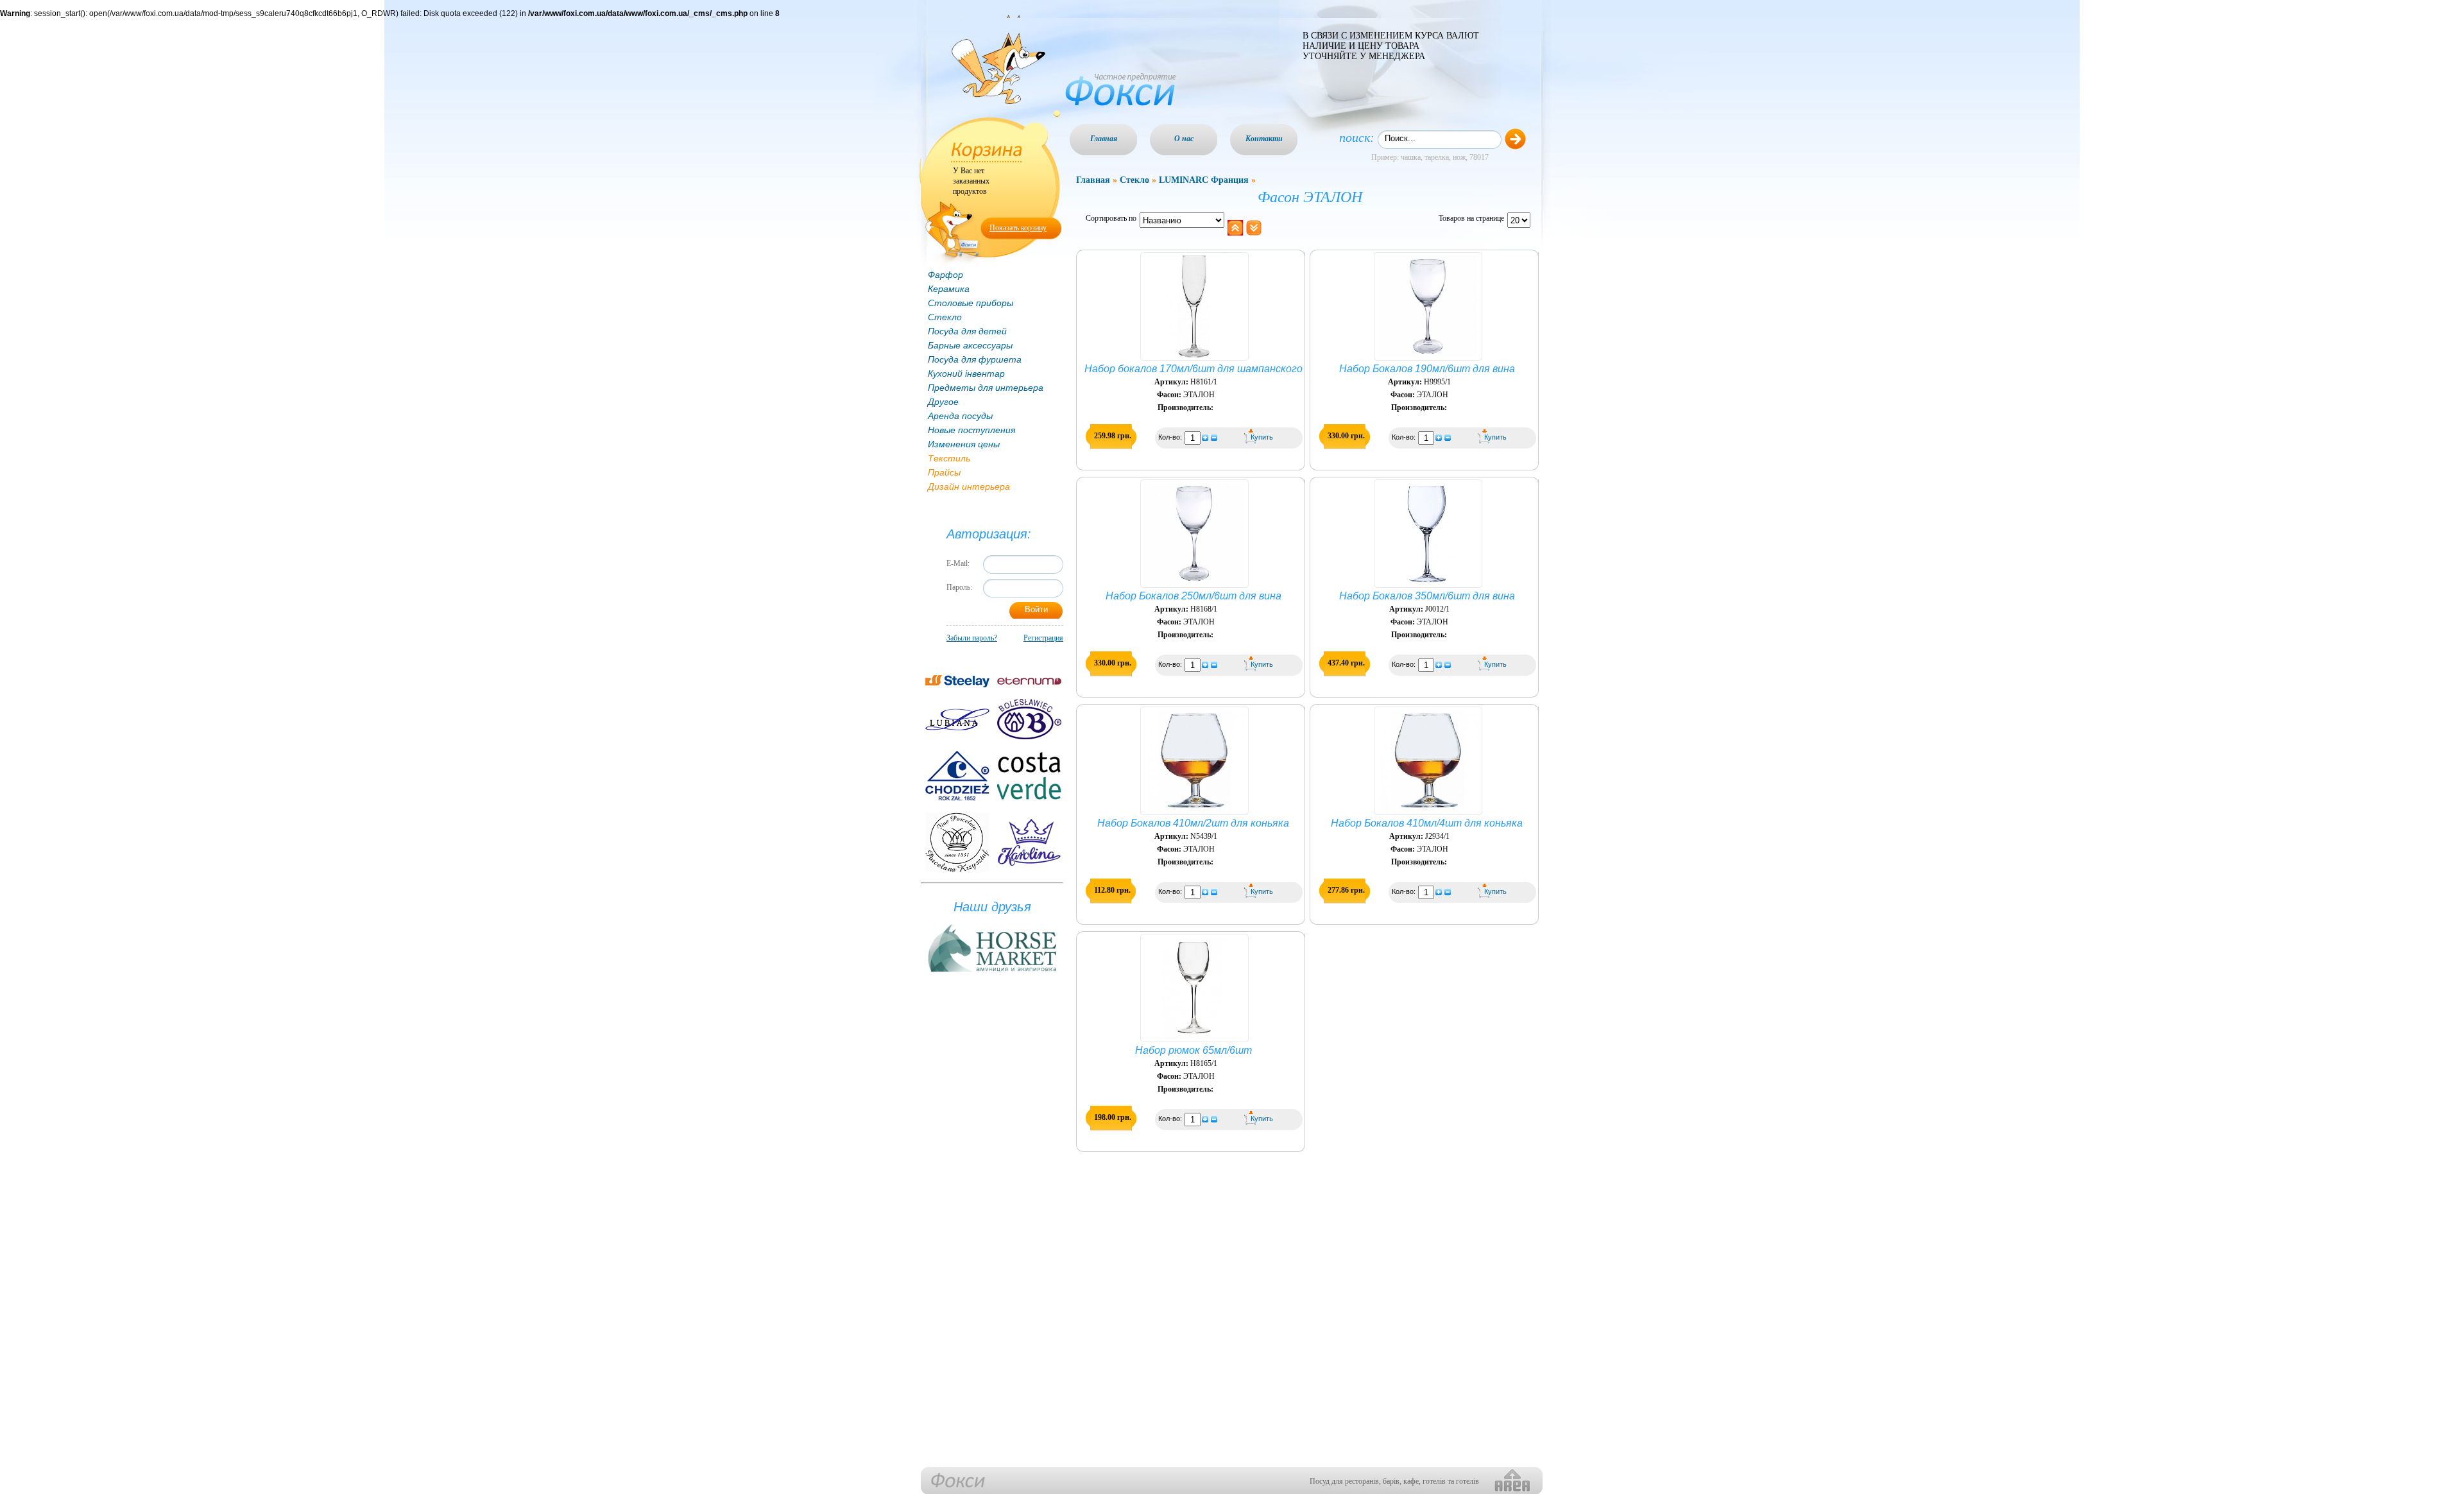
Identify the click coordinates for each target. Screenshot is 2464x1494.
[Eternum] (1029, 681)
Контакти (1264, 139)
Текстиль (949, 458)
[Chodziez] (957, 776)
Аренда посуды (960, 416)
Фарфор (945, 275)
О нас (1184, 139)
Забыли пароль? (972, 638)
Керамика (949, 289)
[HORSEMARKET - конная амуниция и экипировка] (992, 972)
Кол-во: (1171, 437)
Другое (943, 402)
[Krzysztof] (957, 842)
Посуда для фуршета (975, 359)
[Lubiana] (957, 719)
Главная (1104, 139)
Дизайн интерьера (969, 486)
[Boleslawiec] (1029, 719)
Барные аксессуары (970, 345)
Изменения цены (964, 444)
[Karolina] (1029, 842)
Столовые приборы (971, 303)
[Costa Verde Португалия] (1029, 776)
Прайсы (944, 472)
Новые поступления (971, 430)
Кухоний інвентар (966, 374)
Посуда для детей (967, 331)
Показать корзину (1018, 228)
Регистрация (1043, 638)
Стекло (945, 317)
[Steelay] (957, 681)
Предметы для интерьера (986, 388)
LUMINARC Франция (1204, 180)
